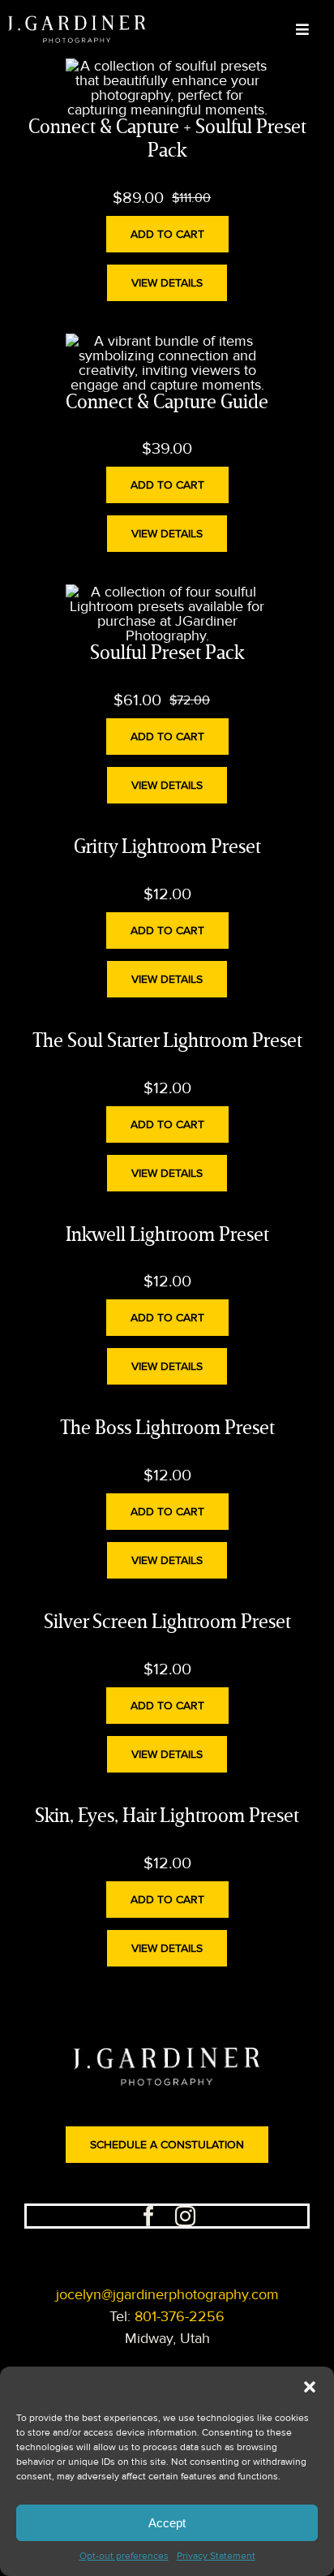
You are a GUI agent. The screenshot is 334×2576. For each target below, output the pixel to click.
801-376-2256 (180, 2316)
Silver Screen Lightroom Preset (167, 1623)
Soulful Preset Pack (167, 654)
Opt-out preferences (124, 2556)
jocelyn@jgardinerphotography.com (167, 2294)
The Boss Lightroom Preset (167, 1429)
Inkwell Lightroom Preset (167, 1236)
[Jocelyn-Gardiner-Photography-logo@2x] (77, 23)
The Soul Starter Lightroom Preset (167, 1042)
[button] (310, 2387)
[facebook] (149, 2216)
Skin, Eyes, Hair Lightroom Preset (167, 1817)
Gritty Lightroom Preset (167, 848)
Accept (167, 2523)
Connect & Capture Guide (167, 403)
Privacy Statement (216, 2556)
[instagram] (185, 2216)
